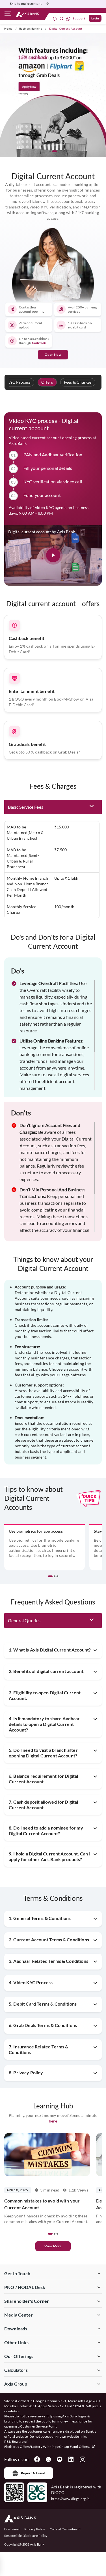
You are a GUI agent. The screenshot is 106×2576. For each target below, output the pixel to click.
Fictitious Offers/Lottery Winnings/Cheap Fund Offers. (47, 2447)
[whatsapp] (68, 18)
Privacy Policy (35, 2529)
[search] (62, 18)
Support (79, 18)
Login (95, 18)
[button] (52, 151)
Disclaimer (12, 2529)
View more (53, 2246)
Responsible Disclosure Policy (26, 2536)
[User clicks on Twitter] (48, 2459)
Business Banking (31, 28)
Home (8, 28)
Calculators (16, 2370)
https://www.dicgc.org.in (71, 2499)
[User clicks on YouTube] (60, 2459)
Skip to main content (26, 4)
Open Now (53, 354)
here (53, 2121)
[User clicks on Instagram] (82, 2459)
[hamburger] (8, 15)
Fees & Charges (78, 382)
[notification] (55, 18)
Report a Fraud (33, 2473)
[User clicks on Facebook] (37, 2459)
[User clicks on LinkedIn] (71, 2459)
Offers (47, 382)
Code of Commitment (65, 2529)
